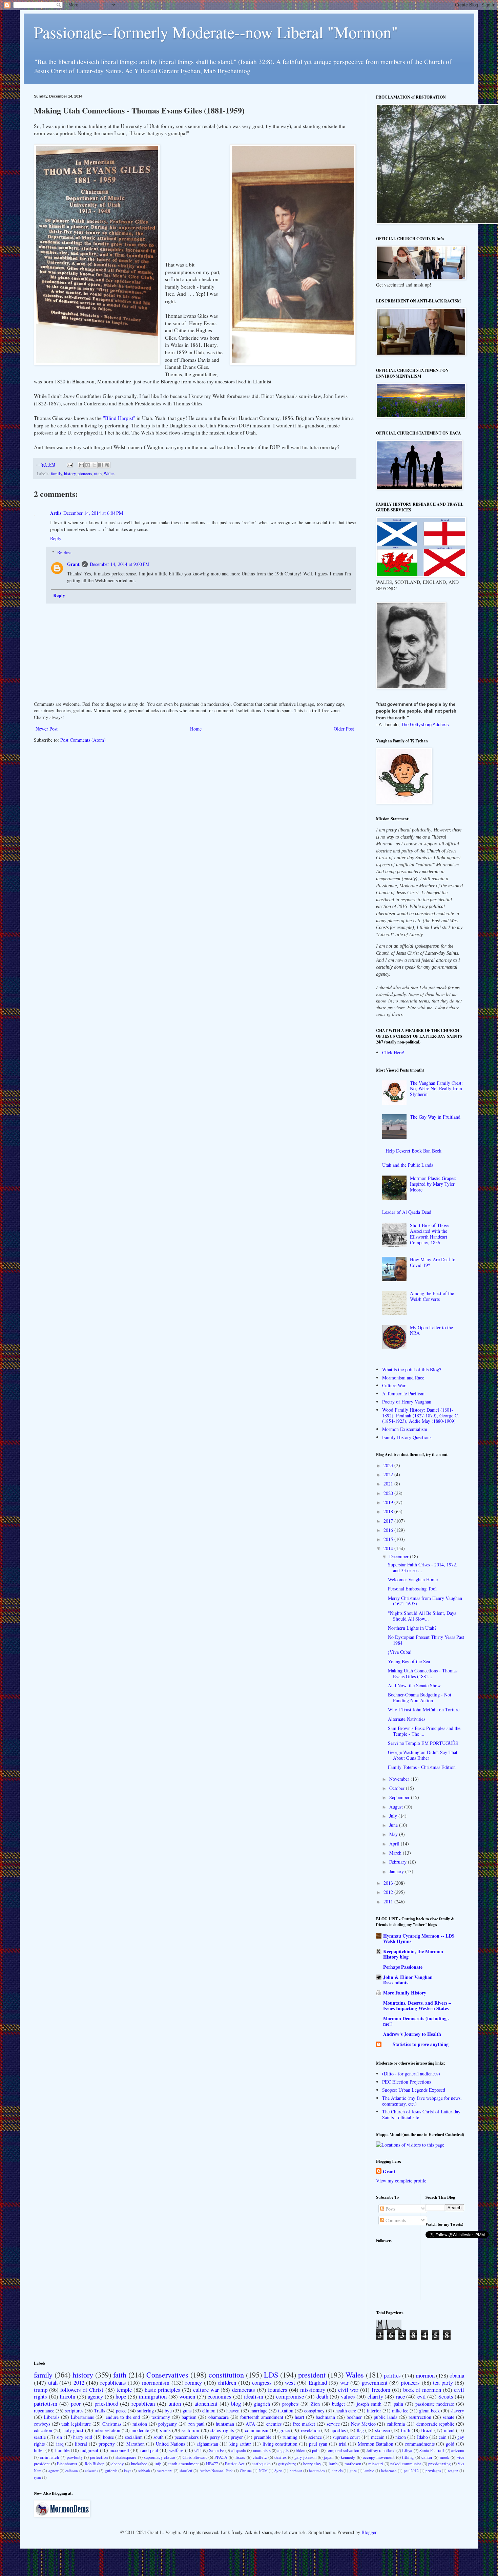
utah (98, 474)
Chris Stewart (195, 2457)
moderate (140, 2430)
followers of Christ (82, 2390)
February (399, 1862)
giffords (111, 2471)
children (227, 2382)
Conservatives (167, 2374)
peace (121, 2411)
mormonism (156, 2382)
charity (375, 2396)
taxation (286, 2411)
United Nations (170, 2444)
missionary (313, 2390)
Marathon (136, 2444)
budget (338, 2404)
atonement (206, 2403)
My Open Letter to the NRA (431, 1330)
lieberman (389, 2471)
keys (128, 2471)
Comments (395, 2220)
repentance (44, 2411)
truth (406, 2430)
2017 (389, 1521)
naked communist (406, 2464)
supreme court (346, 2437)
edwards (91, 2471)
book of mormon (422, 2390)
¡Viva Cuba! (400, 1652)
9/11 (198, 2451)
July (394, 1816)
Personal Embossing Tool (412, 1589)
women (187, 2396)
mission (140, 2424)
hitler (39, 2450)
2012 (389, 1892)
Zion (315, 2404)
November (400, 1779)
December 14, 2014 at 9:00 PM (120, 564)
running (290, 2437)
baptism (189, 2417)
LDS (271, 2374)
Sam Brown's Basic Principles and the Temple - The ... (424, 1731)
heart (299, 2417)
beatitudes (317, 2471)
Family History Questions (407, 1437)
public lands (385, 2417)
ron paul (196, 2424)
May (394, 1834)
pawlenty (75, 2457)
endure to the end (123, 2417)
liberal (81, 2444)
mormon (425, 2375)
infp (158, 2464)
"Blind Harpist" (119, 418)
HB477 (212, 2464)
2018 (389, 1511)
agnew (54, 2471)
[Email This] (81, 465)
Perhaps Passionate (403, 1967)
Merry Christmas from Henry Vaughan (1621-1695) (425, 1601)
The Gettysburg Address (425, 725)
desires (281, 2457)
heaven (233, 2411)
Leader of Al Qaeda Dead (407, 1212)
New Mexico (363, 2424)
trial (343, 2444)
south (159, 2437)
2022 (389, 1474)
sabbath (144, 2471)
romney (194, 2382)
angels (283, 2451)
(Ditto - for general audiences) (411, 2074)
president (312, 2374)
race (400, 2396)
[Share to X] (94, 465)
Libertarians (82, 2417)
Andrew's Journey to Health (412, 2034)
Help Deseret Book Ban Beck (413, 1151)
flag (360, 2430)
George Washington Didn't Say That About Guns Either (423, 1755)
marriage (259, 2411)
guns (187, 2411)
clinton (209, 2411)
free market (304, 2424)
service (333, 2424)
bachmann (325, 2417)
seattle (40, 2437)
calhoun (72, 2471)
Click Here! (393, 1052)
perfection (99, 2457)
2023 (389, 1465)
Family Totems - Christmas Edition (422, 1767)
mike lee (400, 2411)
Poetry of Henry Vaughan (407, 1402)
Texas (240, 2457)
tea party (443, 2382)
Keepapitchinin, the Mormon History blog (413, 1954)
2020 (389, 1493)
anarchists (262, 2451)
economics (220, 2396)
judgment (89, 2450)
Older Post (344, 729)
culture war (206, 2390)
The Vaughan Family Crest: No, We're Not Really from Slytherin (436, 1089)
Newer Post (47, 729)
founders (278, 2390)
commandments (420, 2444)
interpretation (107, 2430)
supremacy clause (160, 2457)
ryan (37, 2477)
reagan (453, 2471)
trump (41, 2390)
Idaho (422, 2437)
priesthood (106, 2403)
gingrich (262, 2404)
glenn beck (429, 2411)
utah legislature (76, 2424)
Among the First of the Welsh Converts (432, 1296)
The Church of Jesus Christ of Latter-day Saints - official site (421, 2114)
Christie (246, 2471)
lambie (369, 2471)
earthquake (261, 2464)
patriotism (46, 2403)
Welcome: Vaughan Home (413, 1579)
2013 (389, 1883)
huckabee (139, 2464)
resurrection (420, 2417)
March (396, 1853)
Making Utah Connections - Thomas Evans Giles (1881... (423, 1673)
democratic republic (435, 2424)
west (290, 2382)
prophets (290, 2404)
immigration (153, 2396)
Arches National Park (216, 2471)
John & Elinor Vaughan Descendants (408, 1980)
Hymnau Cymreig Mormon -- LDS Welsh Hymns (419, 1938)
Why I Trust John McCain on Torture (424, 1709)
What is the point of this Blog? (412, 1369)
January (397, 1871)
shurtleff (186, 2471)
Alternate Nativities (407, 1719)
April (395, 1844)
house (108, 2437)
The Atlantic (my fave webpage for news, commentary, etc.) (422, 2101)
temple (124, 2390)
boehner (354, 2417)
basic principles (162, 2390)
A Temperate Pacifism (403, 1393)
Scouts (446, 2396)
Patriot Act (235, 2464)
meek (444, 2457)
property (107, 2444)
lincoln (67, 2396)
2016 (389, 1530)
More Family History (405, 1993)
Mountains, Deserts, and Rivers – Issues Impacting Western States (417, 2005)
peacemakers (186, 2437)
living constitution (280, 2444)
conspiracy (314, 2411)
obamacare (219, 2417)
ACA (250, 2424)
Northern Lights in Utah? (412, 1628)
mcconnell (119, 2450)
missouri (376, 2464)
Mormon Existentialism (405, 1429)
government (375, 2382)
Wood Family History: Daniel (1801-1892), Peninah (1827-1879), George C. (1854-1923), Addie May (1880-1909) (421, 1416)
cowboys (42, 2424)
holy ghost (73, 2430)
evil (422, 2396)
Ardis (56, 513)
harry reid (83, 2437)
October (398, 1788)
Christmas (112, 2424)
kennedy (348, 2457)
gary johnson (305, 2457)
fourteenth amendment (262, 2417)
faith (120, 2374)
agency (95, 2396)
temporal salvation (343, 2451)
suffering (146, 2411)
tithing (408, 2457)
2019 (389, 1502)
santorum (190, 2430)
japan (329, 2457)
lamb (333, 2464)
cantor (427, 2457)
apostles (338, 2430)
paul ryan (318, 2444)
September (400, 1797)
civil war (348, 2390)
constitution (226, 2374)
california (396, 2424)
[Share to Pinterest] (107, 465)
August (397, 1807)
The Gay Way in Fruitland (435, 1117)
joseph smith (369, 2404)
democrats (244, 2390)
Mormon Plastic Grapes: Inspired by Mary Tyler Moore (433, 1184)
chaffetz (260, 2457)
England (318, 2382)
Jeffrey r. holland (381, 2451)
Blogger (369, 2532)
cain (443, 2437)
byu (168, 2411)
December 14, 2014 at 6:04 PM (93, 513)
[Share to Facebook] (101, 465)
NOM (263, 2471)
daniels (337, 2471)
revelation (310, 2430)
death (322, 2396)
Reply (56, 538)
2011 (389, 1902)
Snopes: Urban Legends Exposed (414, 2090)
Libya (407, 2451)
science (315, 2437)
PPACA (221, 2457)
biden (300, 2451)
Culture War (394, 1385)
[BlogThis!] (88, 465)
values (348, 2396)
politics (392, 2375)
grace (285, 2430)
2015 (389, 1539)
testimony (161, 2417)
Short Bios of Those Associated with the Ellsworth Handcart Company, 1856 (429, 1234)
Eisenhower (67, 2464)
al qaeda (239, 2451)
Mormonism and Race (403, 1378)
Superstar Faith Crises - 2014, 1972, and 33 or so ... (423, 1567)
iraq (60, 2444)
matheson (353, 2464)
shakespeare (126, 2457)
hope (121, 2396)
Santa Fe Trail (432, 2451)
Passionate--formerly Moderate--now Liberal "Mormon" (216, 32)
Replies (64, 552)
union (175, 2403)
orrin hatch (49, 2457)
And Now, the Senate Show (414, 1685)
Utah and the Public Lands (408, 1165)
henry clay (312, 2464)
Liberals (51, 2417)
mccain (378, 2437)
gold (450, 2444)
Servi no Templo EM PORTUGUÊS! (424, 1743)
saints (165, 2430)
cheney (118, 2464)
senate (449, 2417)
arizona (458, 2451)
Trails (100, 2411)
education (43, 2430)
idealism (254, 2396)
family (56, 474)
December (400, 1556)
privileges (433, 2471)
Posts (390, 2209)
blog (236, 2403)
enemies (274, 2424)
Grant (73, 564)
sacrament (165, 2471)
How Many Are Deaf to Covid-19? (433, 1262)
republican (143, 2403)
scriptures (74, 2411)
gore (353, 2471)
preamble (263, 2437)
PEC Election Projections (407, 2082)
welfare (176, 2450)
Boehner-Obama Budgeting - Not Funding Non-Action (420, 1697)
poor (76, 2403)
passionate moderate (435, 2404)
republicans (113, 2382)
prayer (237, 2437)
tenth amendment (184, 2464)
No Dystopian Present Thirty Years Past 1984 (426, 1640)
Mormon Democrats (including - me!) (416, 2021)
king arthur (240, 2444)
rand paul (149, 2450)
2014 (389, 1548)
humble (62, 2450)
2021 (389, 1484)
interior (374, 2411)
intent (449, 2430)
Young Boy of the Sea (409, 1661)
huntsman (225, 2424)
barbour (296, 2471)
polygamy (168, 2424)
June (394, 1825)
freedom (381, 2390)
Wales (109, 474)
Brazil (427, 2430)
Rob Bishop (95, 2464)
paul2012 (411, 2471)
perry (215, 2437)
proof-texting (439, 2464)
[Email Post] (69, 464)
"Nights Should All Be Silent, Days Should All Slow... (422, 1616)
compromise (290, 2396)
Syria (278, 2471)
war (344, 2382)
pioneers (85, 474)
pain (316, 2451)
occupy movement (379, 2457)
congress (262, 2382)
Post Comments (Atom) (83, 740)
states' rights (222, 2430)
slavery (457, 2411)
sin (59, 2437)
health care (346, 2411)
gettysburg (287, 2464)
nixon (401, 2437)
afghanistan (207, 2444)
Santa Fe (217, 2451)
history (70, 474)
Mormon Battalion (376, 2444)
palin (398, 2404)
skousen (382, 2430)
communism (257, 2430)
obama (457, 2375)
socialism (134, 2437)
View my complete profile (401, 2181)
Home (196, 729)
